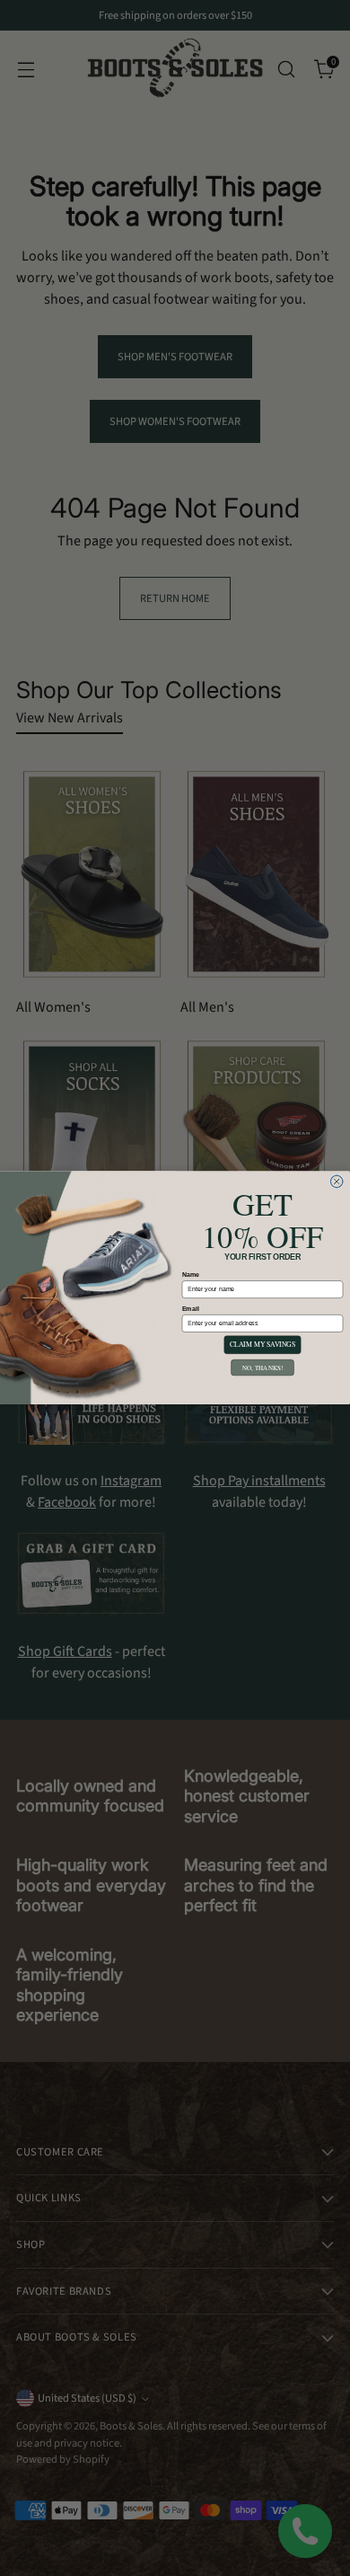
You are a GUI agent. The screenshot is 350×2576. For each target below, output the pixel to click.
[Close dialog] (337, 1182)
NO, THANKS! (262, 1368)
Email (191, 1309)
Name (191, 1275)
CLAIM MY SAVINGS (262, 1346)
